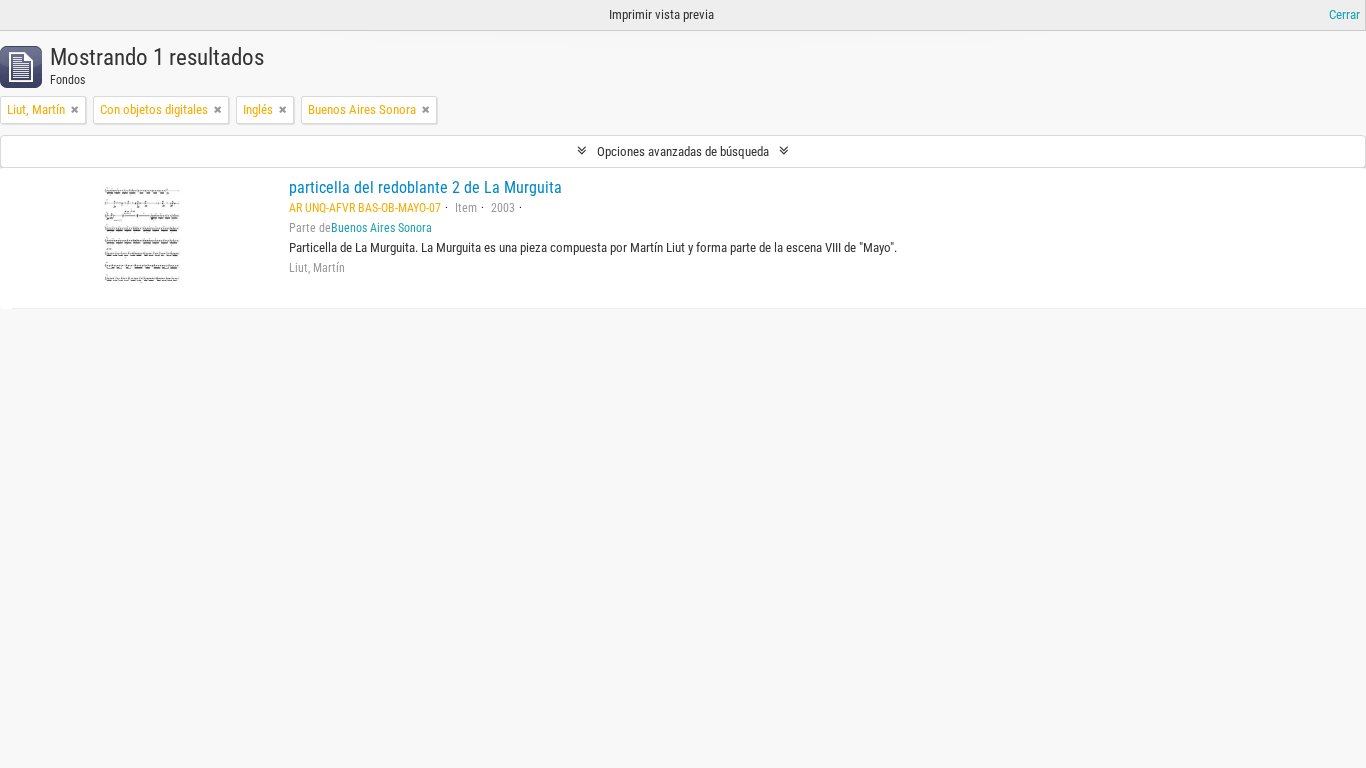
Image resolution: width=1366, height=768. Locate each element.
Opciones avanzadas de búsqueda (683, 151)
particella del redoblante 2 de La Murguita (425, 187)
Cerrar (1344, 14)
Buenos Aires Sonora (381, 228)
